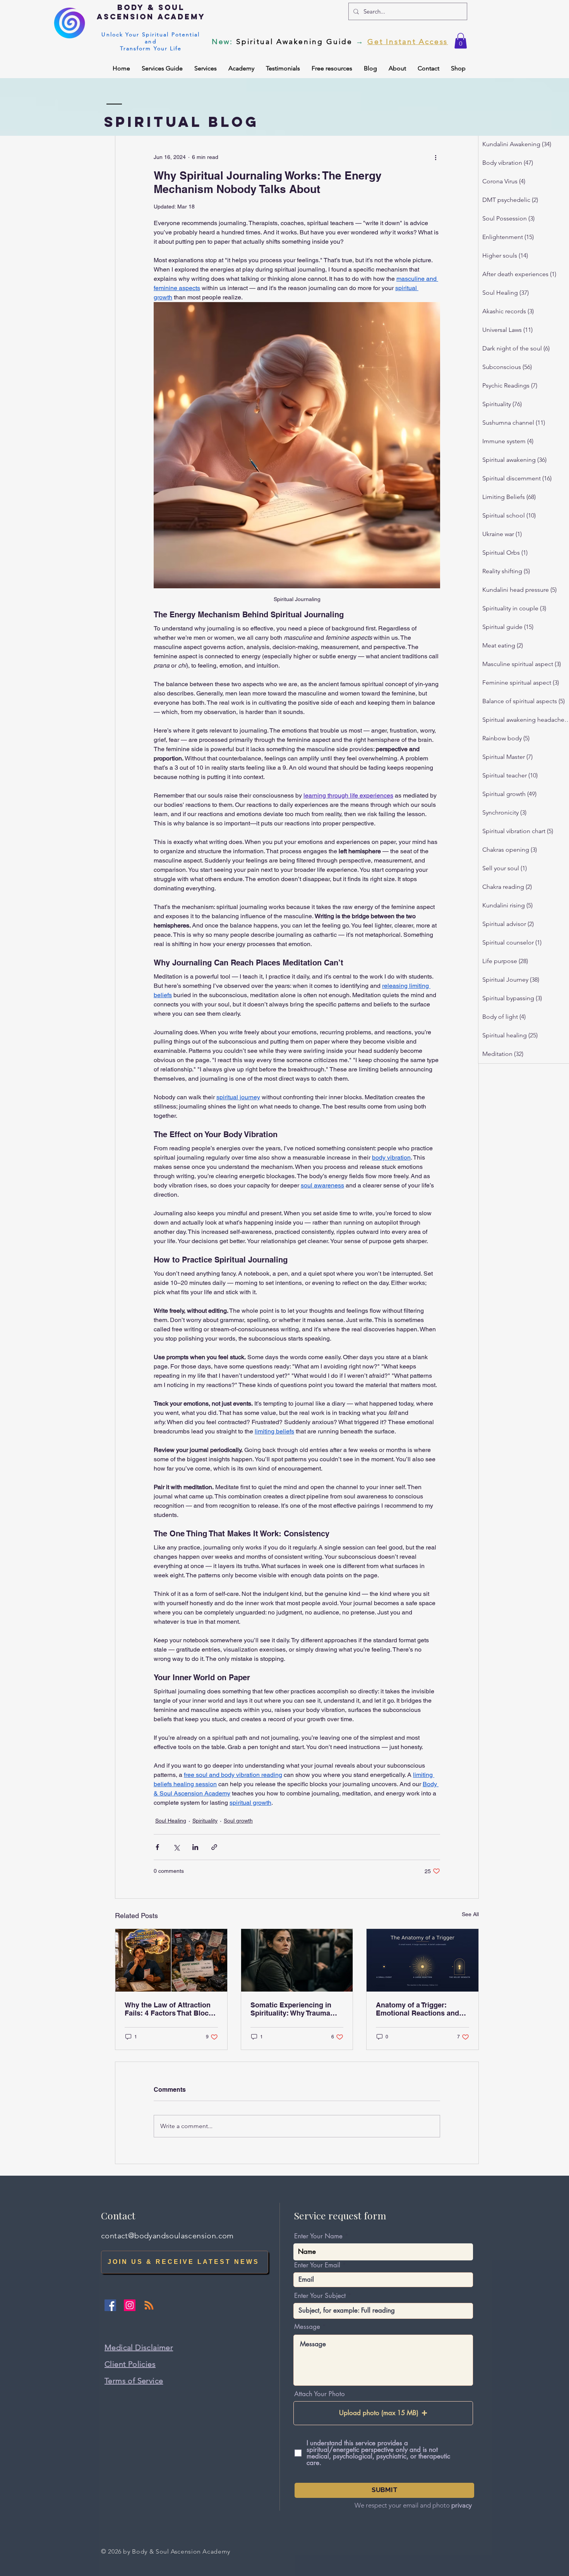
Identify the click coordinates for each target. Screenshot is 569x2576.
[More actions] (435, 157)
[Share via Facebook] (157, 1847)
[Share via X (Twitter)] (176, 1847)
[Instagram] (130, 2305)
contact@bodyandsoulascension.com (167, 2236)
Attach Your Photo (320, 2394)
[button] (461, 41)
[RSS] (149, 2305)
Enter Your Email (317, 2265)
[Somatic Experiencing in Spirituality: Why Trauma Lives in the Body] (297, 1960)
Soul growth (238, 1821)
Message (307, 2327)
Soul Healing (171, 1821)
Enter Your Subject (320, 2296)
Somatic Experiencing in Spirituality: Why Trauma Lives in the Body (291, 2009)
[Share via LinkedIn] (195, 1847)
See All (470, 1914)
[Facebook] (110, 2305)
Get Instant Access (408, 42)
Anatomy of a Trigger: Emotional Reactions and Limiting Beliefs (417, 2009)
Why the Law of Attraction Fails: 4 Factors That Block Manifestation (169, 2009)
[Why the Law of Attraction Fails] (171, 1960)
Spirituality (205, 1821)
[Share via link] (214, 1847)
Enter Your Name (318, 2236)
